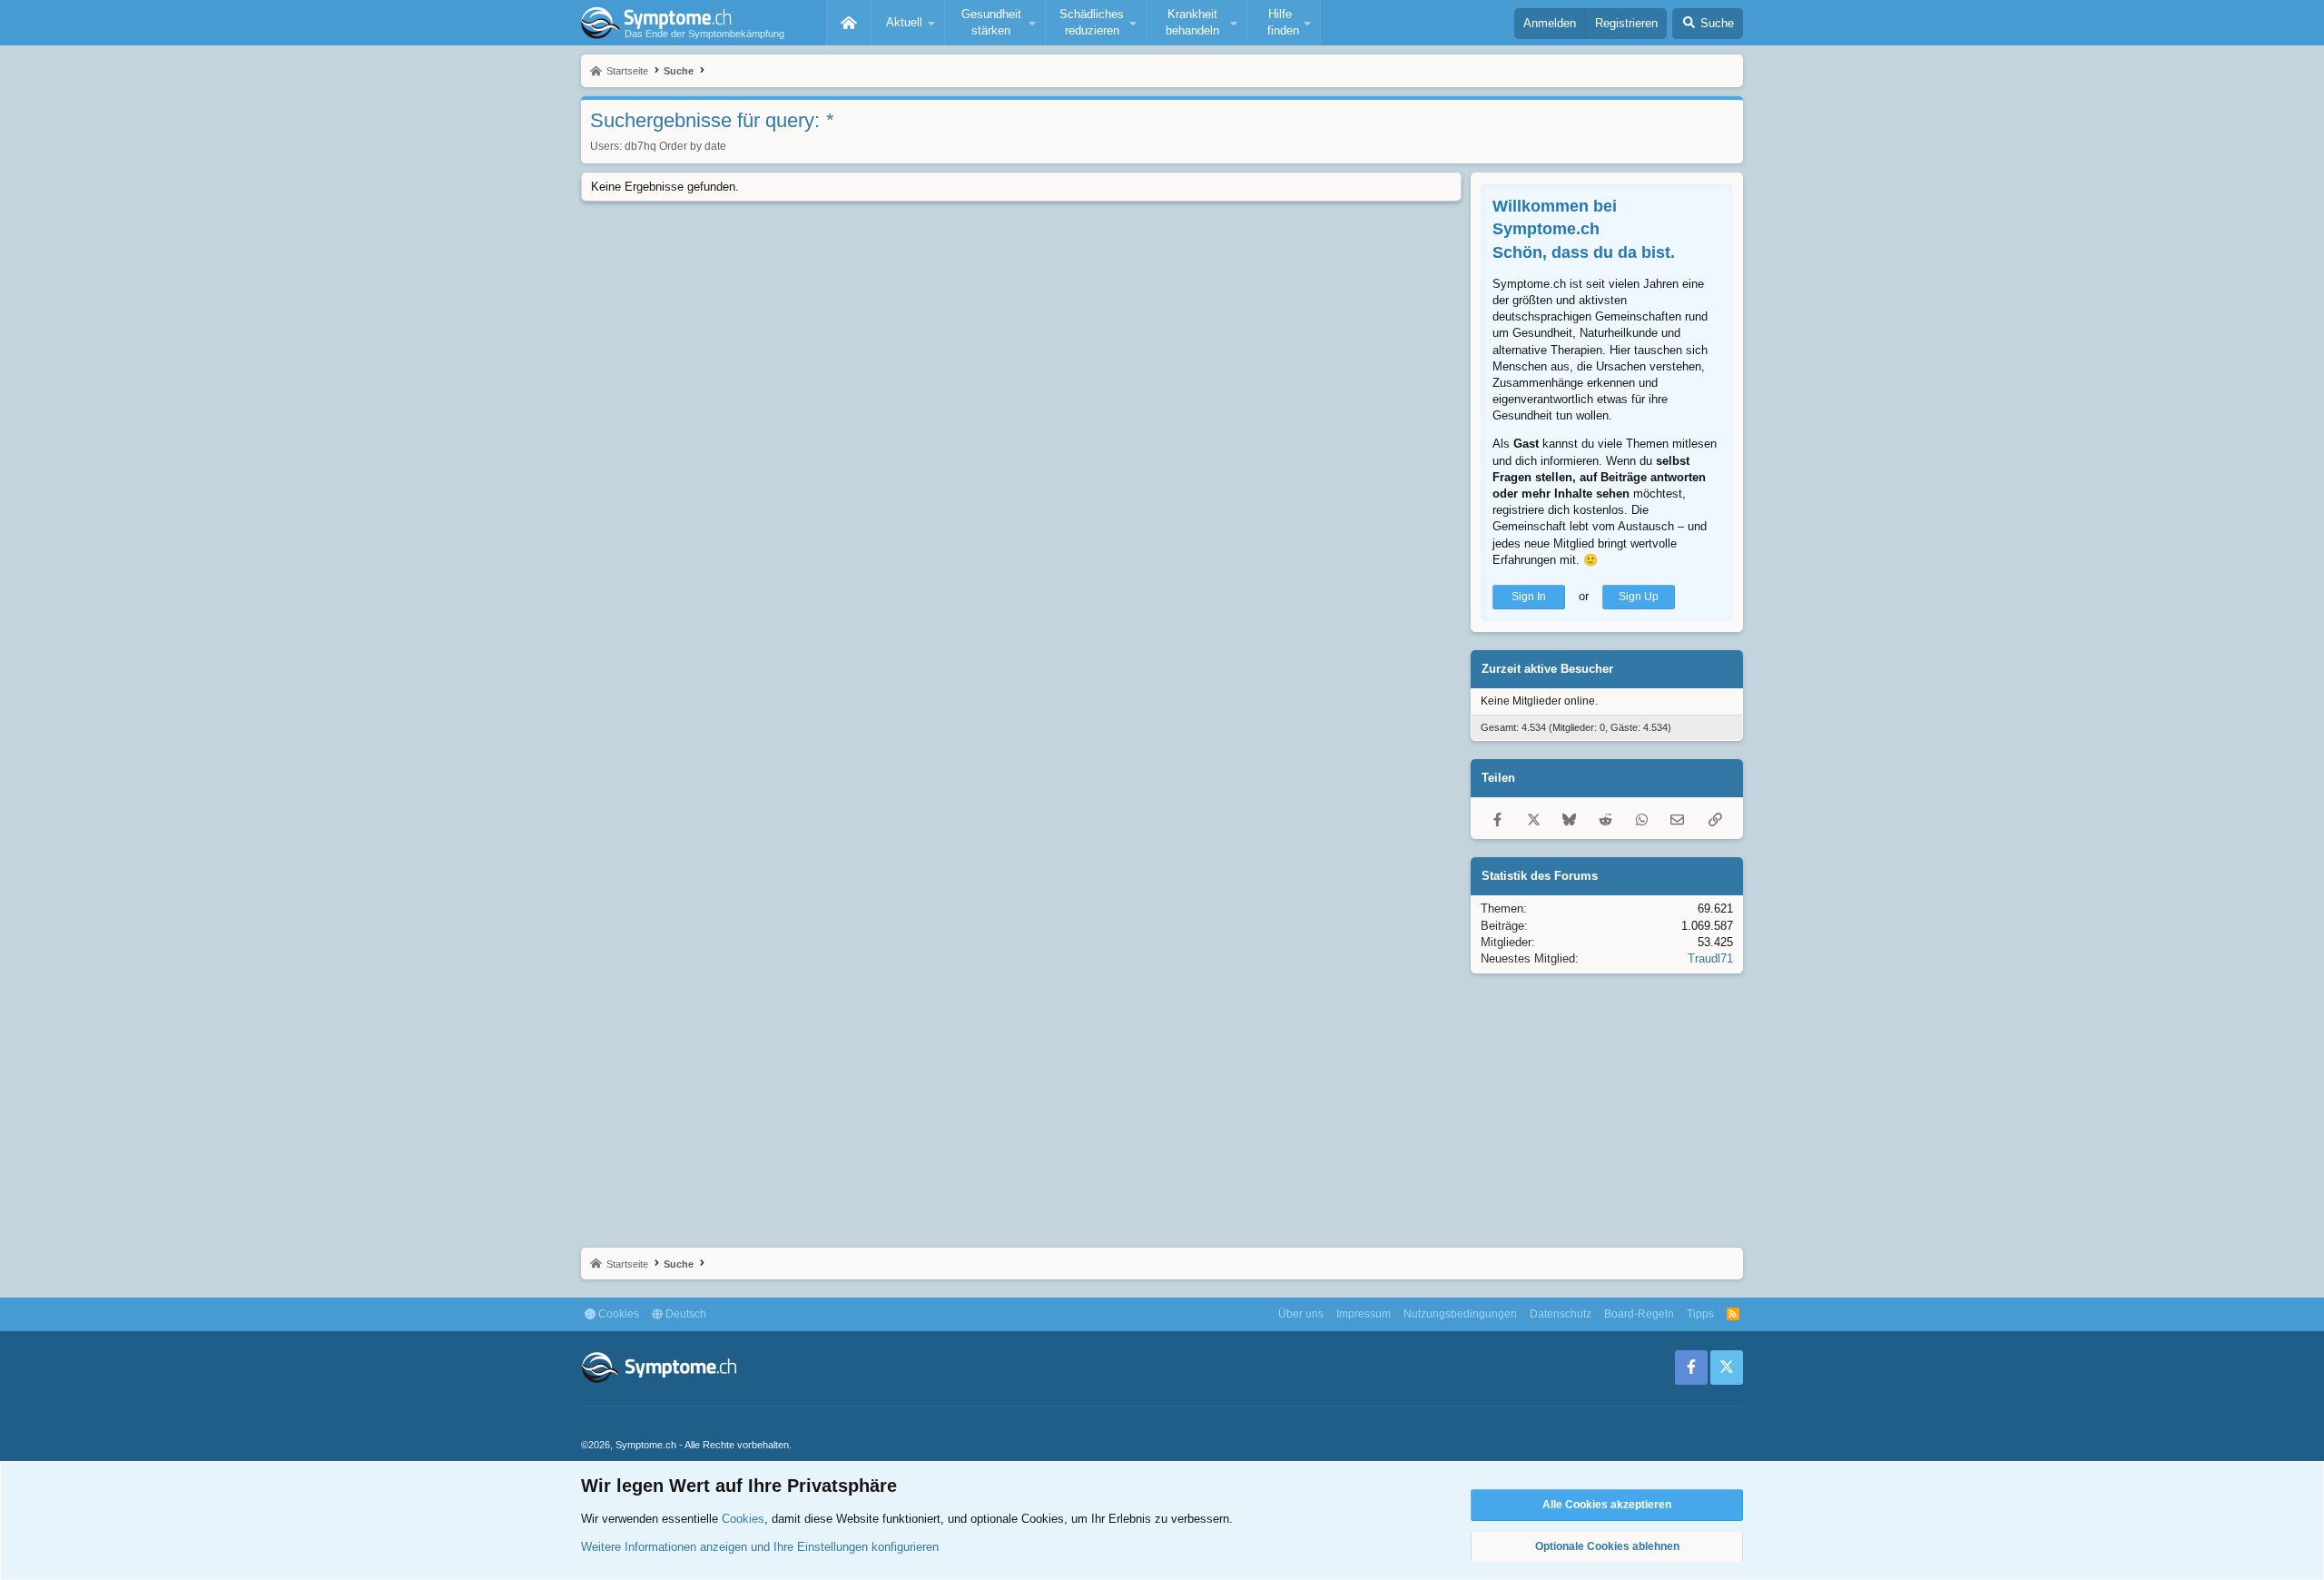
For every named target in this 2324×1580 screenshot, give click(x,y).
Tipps (1700, 1314)
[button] (908, 23)
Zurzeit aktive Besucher (1547, 669)
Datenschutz (1561, 1314)
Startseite (849, 23)
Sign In (1529, 597)
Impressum (1364, 1314)
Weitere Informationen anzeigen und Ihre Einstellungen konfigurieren (760, 1547)
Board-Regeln (1639, 1314)
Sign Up (1639, 597)
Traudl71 (1710, 958)
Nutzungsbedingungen (1460, 1314)
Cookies (617, 1314)
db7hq (640, 146)
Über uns (1301, 1314)
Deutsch (684, 1314)
